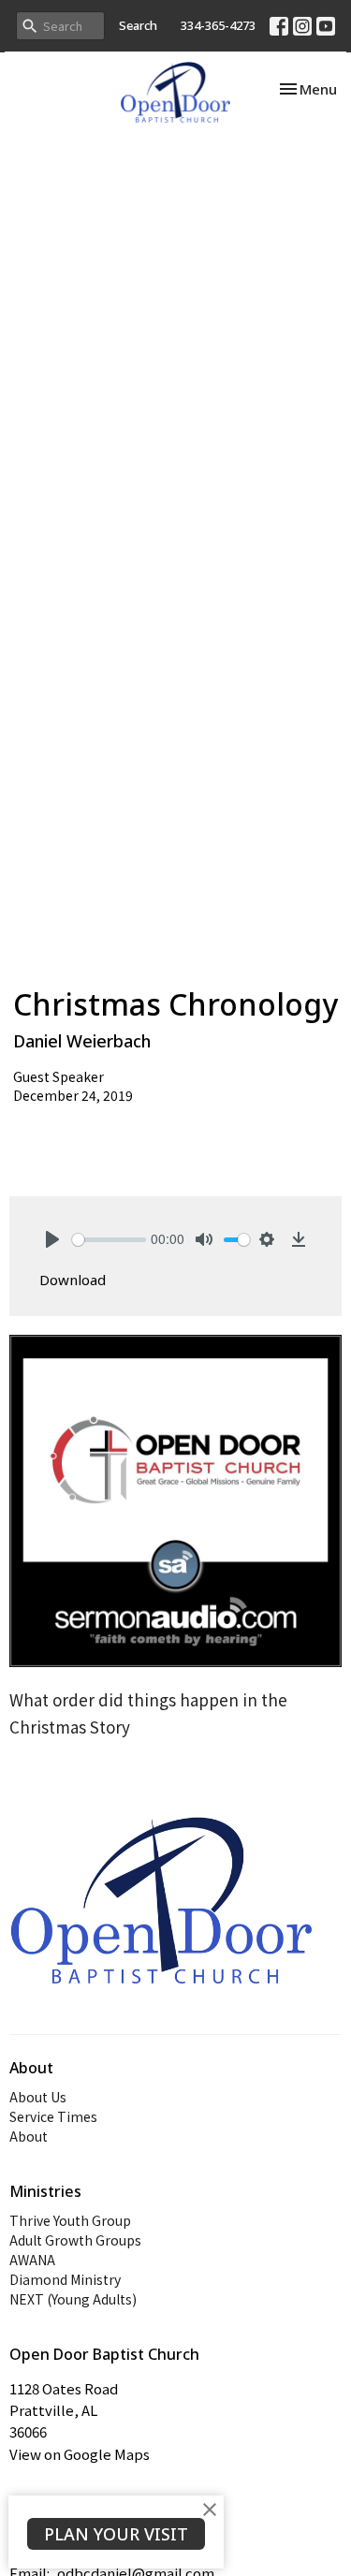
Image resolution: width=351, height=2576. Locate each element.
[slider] (109, 1240)
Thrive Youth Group (70, 2220)
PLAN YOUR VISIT (116, 2534)
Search (138, 25)
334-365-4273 (218, 25)
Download (73, 1280)
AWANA (32, 2260)
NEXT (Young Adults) (73, 2299)
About (29, 2136)
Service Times (53, 2116)
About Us (38, 2097)
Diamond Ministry (65, 2279)
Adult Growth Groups (75, 2240)
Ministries (45, 2191)
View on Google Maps (80, 2454)
